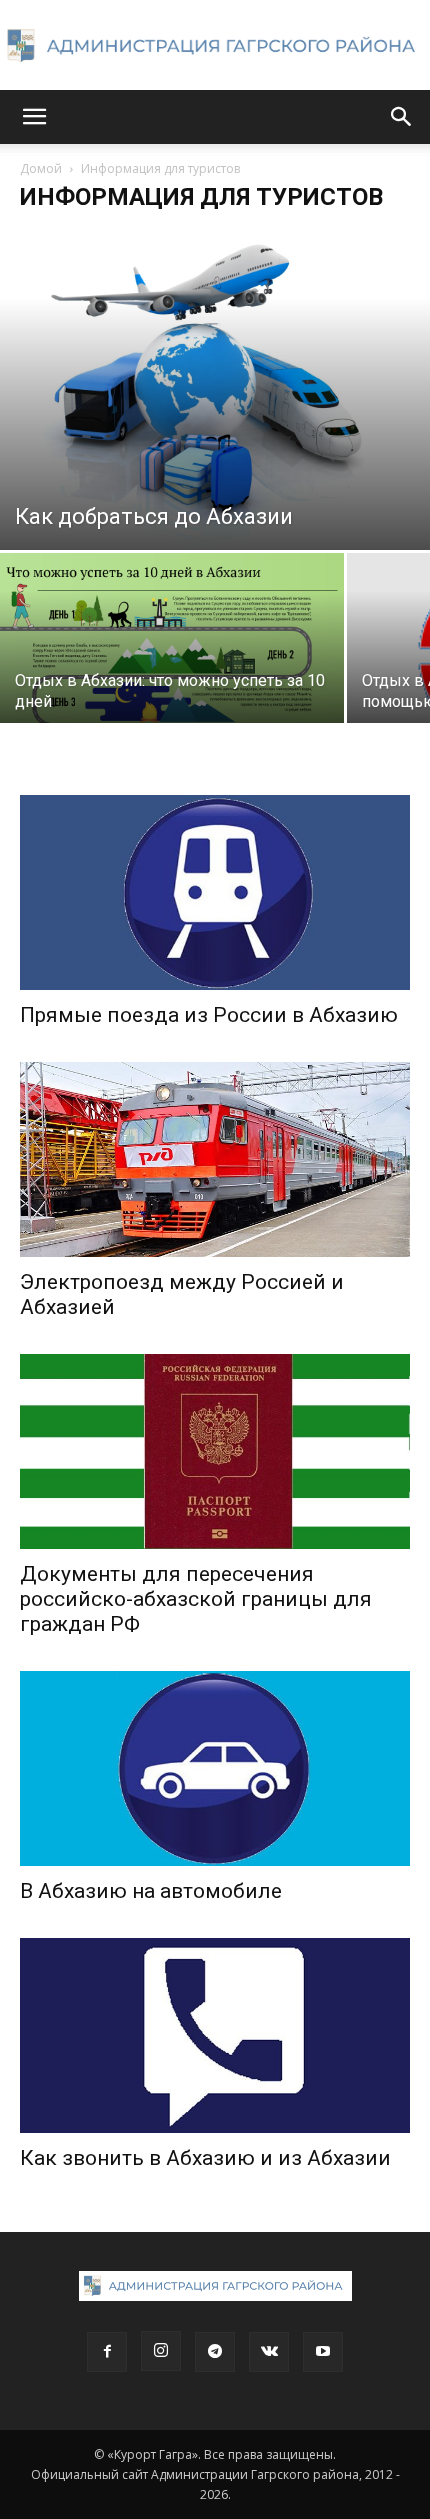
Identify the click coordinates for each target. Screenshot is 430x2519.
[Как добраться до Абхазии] (215, 388)
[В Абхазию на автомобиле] (215, 1768)
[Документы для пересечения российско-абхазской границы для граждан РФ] (215, 1451)
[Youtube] (323, 2352)
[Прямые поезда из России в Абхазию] (215, 892)
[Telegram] (215, 2352)
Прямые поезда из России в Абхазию (209, 1015)
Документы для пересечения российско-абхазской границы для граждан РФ (196, 1599)
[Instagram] (161, 2351)
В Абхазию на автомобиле (151, 1891)
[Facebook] (107, 2352)
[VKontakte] (269, 2352)
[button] (34, 117)
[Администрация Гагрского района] (215, 46)
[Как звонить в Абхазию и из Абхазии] (215, 2035)
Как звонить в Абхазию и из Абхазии (205, 2158)
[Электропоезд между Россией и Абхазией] (215, 1159)
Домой (41, 168)
